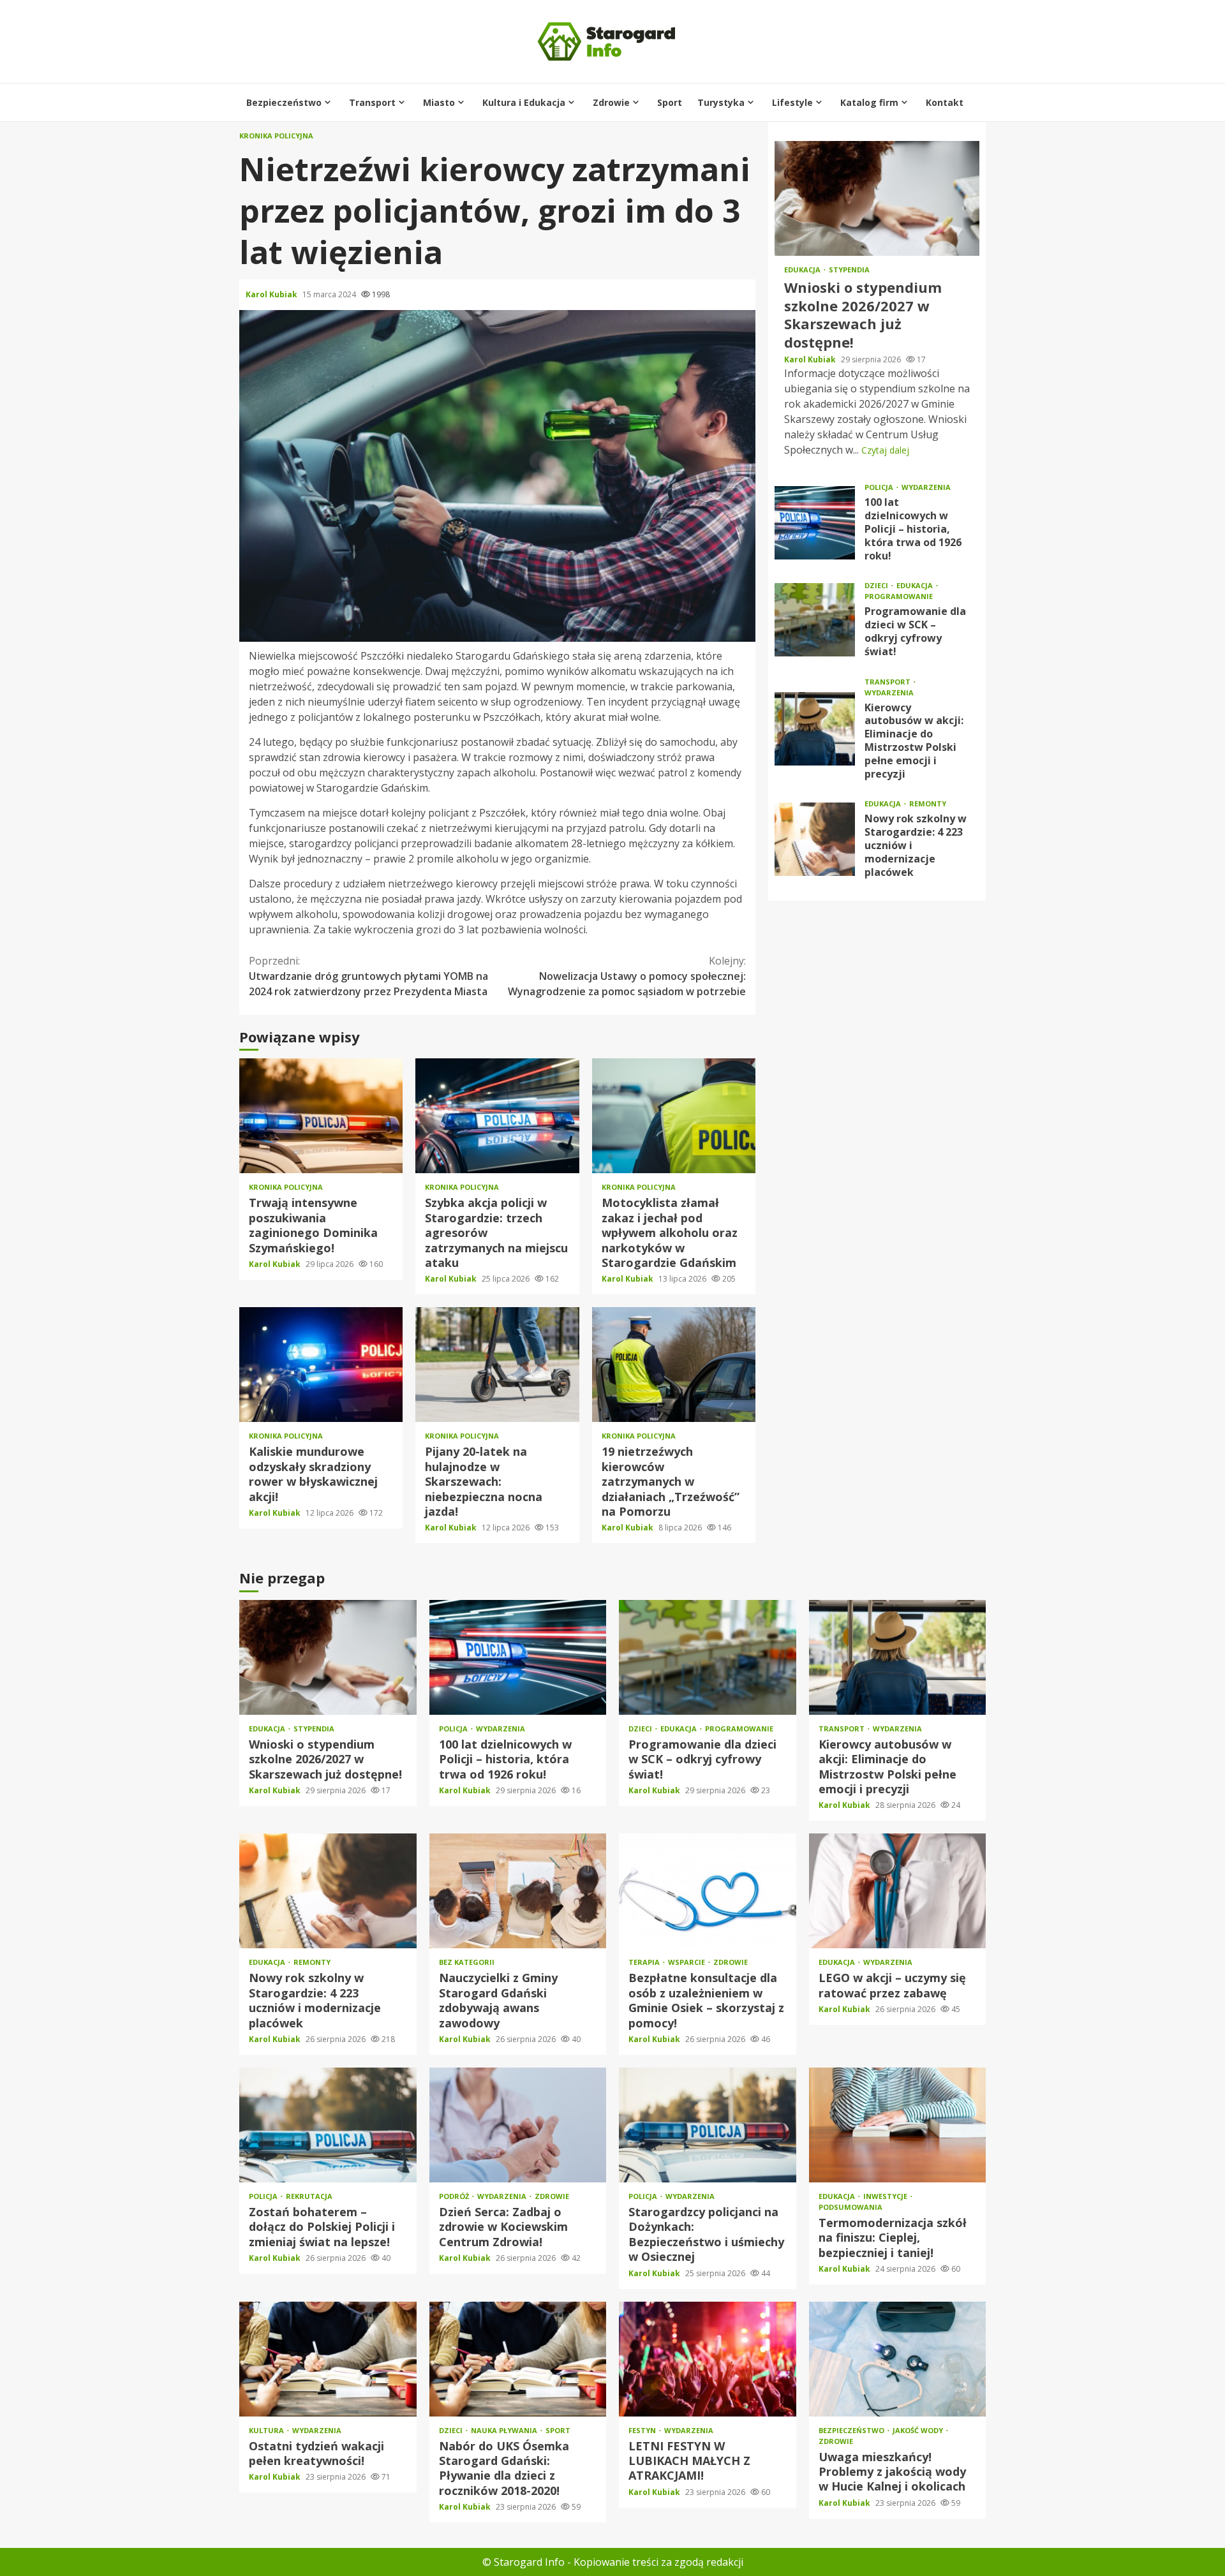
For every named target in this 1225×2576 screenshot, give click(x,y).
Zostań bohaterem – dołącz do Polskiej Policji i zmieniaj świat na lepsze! (328, 2125)
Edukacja (803, 270)
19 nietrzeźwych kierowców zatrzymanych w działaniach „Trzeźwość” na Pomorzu (674, 1365)
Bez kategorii (467, 1962)
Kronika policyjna (276, 136)
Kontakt (945, 102)
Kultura (267, 2430)
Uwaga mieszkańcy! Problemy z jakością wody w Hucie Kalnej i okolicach (898, 2359)
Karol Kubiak (272, 294)
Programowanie (899, 596)
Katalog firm (869, 102)
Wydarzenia (926, 487)
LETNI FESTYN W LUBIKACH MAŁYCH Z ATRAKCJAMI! (708, 2359)
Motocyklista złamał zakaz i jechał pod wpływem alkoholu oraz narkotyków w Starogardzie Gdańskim (674, 1116)
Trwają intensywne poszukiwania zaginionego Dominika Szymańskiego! (321, 1116)
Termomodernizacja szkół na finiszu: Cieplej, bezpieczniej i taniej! (898, 2125)
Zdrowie (611, 102)
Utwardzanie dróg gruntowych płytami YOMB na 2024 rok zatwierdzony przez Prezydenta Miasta (368, 976)
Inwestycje (886, 2196)
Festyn (643, 2430)
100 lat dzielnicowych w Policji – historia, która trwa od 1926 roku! (815, 523)
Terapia (645, 1962)
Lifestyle (792, 102)
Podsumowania (850, 2207)
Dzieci (877, 585)
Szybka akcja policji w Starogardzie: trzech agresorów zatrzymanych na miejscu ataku (497, 1116)
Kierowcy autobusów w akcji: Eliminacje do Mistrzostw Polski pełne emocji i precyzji (815, 729)
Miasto (439, 102)
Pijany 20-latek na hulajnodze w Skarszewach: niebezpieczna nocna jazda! (497, 1365)
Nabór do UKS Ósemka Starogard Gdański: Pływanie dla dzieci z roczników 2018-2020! (518, 2359)
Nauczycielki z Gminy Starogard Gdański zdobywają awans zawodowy (518, 1891)
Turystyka (721, 102)
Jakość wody (919, 2430)
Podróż (455, 2196)
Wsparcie (687, 1962)
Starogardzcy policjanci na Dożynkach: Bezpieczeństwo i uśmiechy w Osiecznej (708, 2125)
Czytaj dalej (885, 450)
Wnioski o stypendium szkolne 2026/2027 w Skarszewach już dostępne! (877, 198)
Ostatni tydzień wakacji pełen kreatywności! (328, 2359)
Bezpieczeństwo (284, 102)
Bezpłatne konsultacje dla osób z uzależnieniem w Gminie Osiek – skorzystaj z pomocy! (708, 1891)
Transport (372, 102)
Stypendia (849, 270)
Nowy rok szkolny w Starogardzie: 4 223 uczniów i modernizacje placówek (815, 839)
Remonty (928, 803)
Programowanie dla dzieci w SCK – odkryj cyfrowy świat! (815, 620)
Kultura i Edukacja (524, 102)
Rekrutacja (309, 2196)
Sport (670, 102)
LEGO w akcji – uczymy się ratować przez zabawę (898, 1891)
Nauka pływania (505, 2430)
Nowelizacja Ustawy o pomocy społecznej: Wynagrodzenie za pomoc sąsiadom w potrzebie (627, 976)
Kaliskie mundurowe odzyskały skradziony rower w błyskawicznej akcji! (321, 1365)
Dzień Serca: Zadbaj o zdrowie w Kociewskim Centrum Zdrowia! (518, 2125)
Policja (880, 487)
